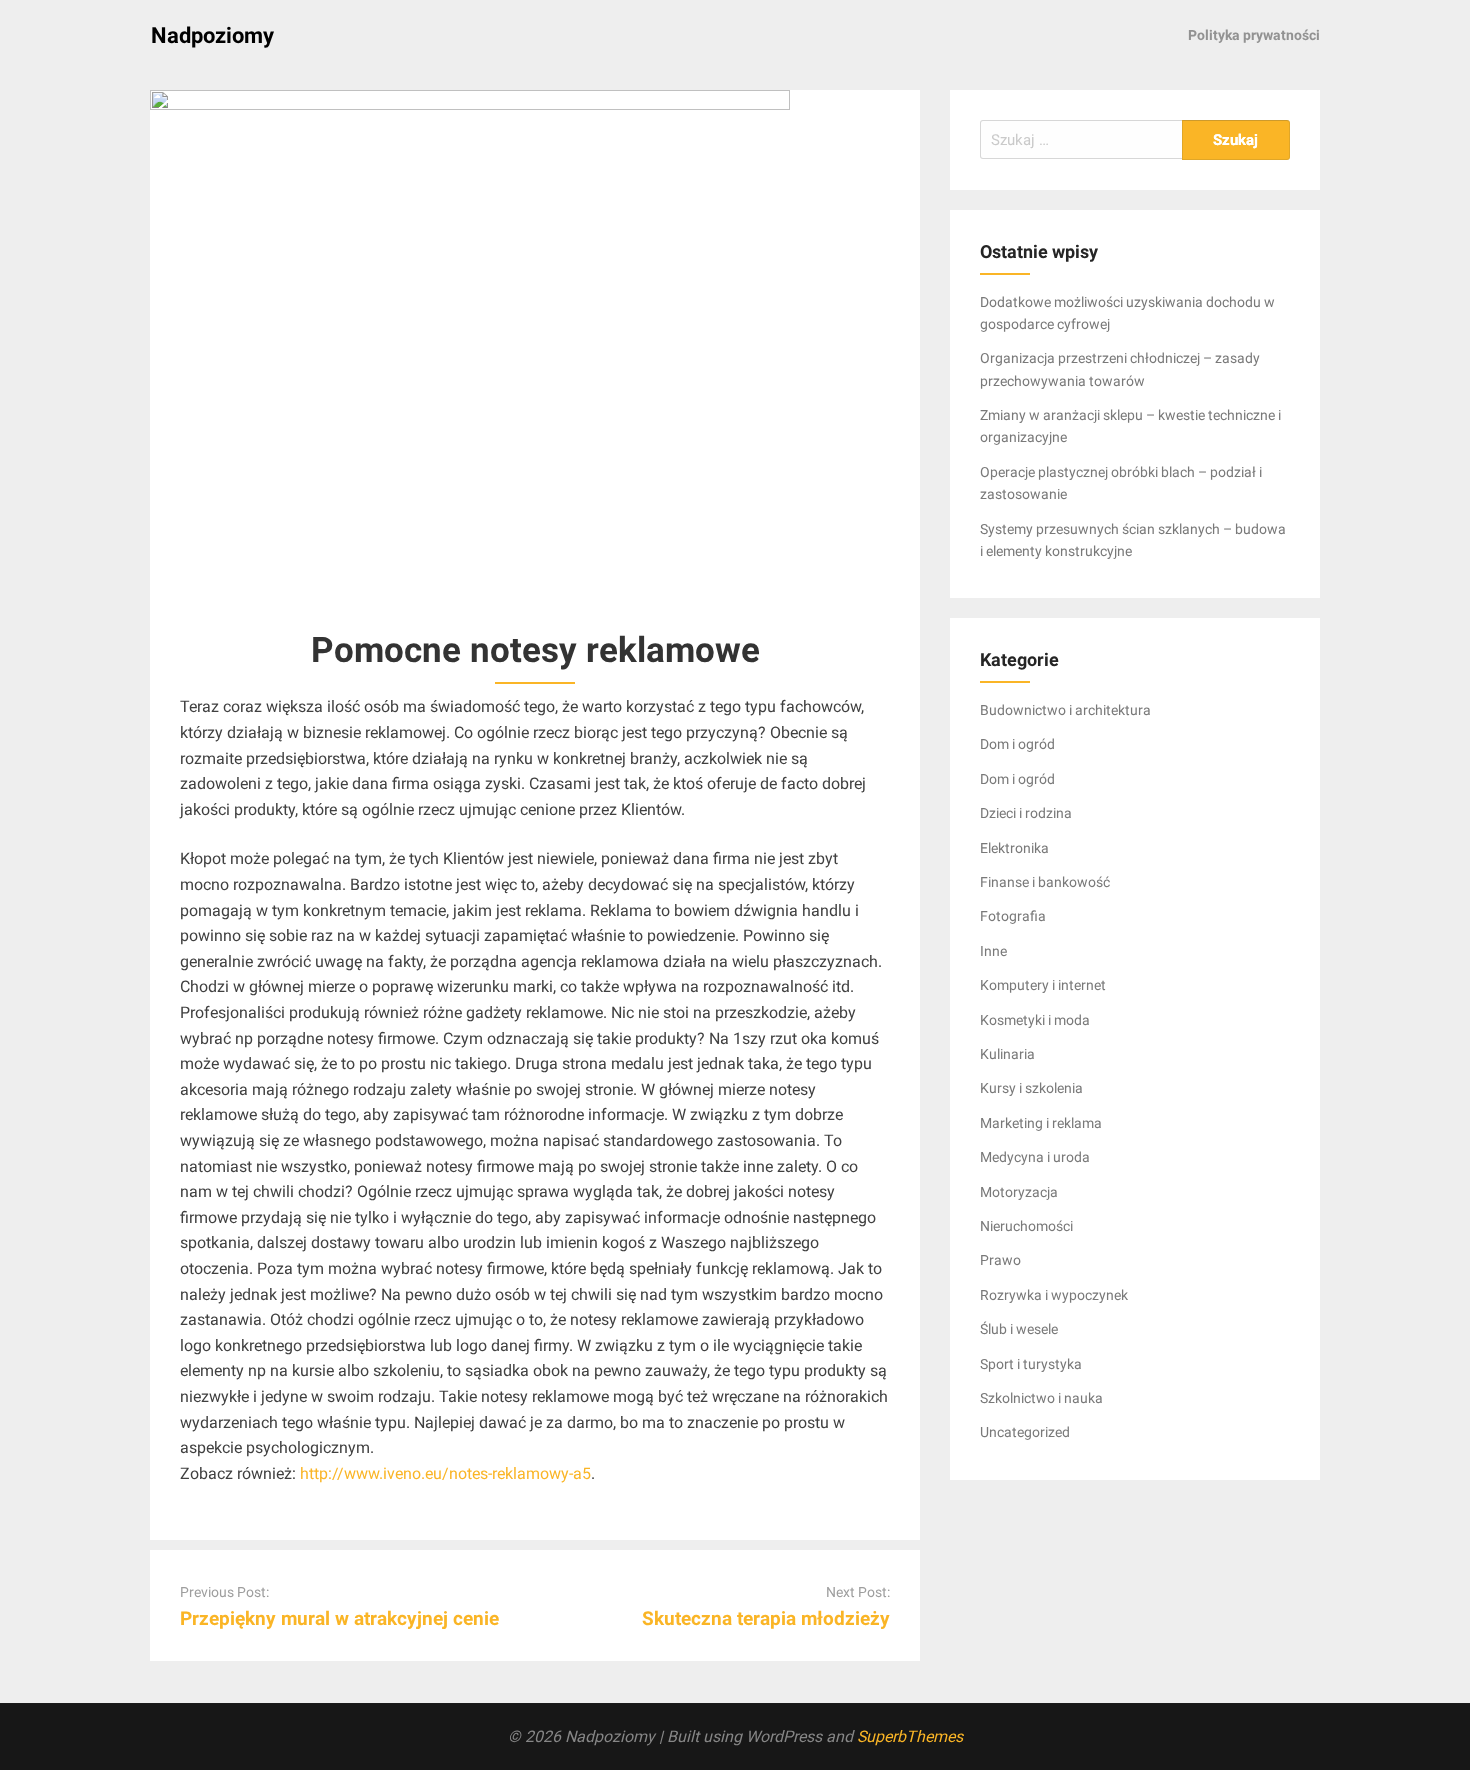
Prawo (1000, 1260)
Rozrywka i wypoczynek (1054, 1295)
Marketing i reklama (1041, 1123)
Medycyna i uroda (1035, 1157)
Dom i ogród (1017, 744)
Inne (993, 951)
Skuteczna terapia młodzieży (766, 1618)
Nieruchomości (1026, 1226)
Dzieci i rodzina (1026, 813)
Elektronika (1014, 848)
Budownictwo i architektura (1065, 710)
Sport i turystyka (1031, 1364)
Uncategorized (1025, 1432)
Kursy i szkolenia (1031, 1088)
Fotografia (1013, 916)
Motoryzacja (1019, 1192)
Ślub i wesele (1019, 1329)
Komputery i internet (1043, 985)
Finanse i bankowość (1045, 882)
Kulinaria (1007, 1054)
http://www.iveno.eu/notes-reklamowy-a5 (445, 1473)
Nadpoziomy (212, 35)
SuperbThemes (910, 1736)
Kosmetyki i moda (1035, 1020)
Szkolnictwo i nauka (1041, 1398)
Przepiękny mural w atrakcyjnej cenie (339, 1618)
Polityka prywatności (1254, 35)
